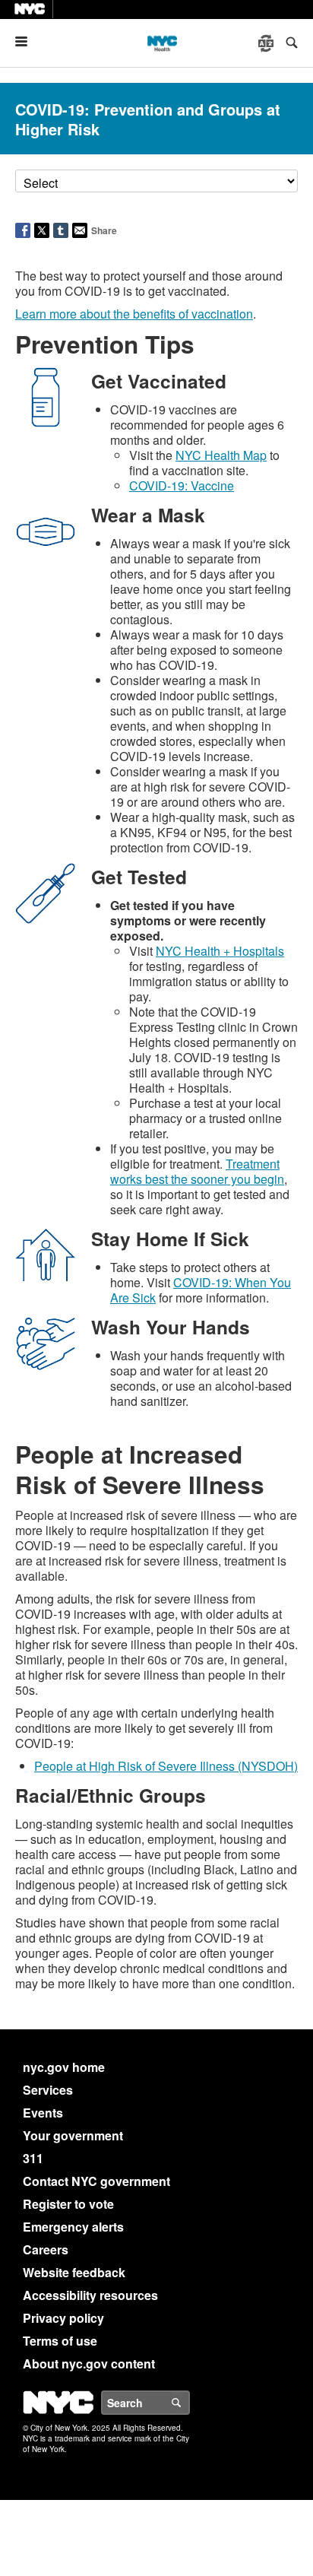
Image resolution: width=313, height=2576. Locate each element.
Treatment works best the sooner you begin (197, 1171)
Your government (73, 2135)
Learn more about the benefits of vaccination (134, 314)
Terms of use (60, 2341)
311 (33, 2158)
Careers (46, 2249)
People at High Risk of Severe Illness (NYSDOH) (166, 1766)
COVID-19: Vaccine (182, 485)
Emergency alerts (73, 2227)
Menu (27, 41)
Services (48, 2090)
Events (43, 2113)
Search (189, 2403)
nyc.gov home (64, 2067)
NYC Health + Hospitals (220, 951)
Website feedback (74, 2272)
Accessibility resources (90, 2295)
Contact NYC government (96, 2181)
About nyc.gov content (89, 2363)
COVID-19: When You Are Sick (201, 1290)
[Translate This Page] (267, 43)
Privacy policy (63, 2318)
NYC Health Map (221, 455)
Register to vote (68, 2204)
